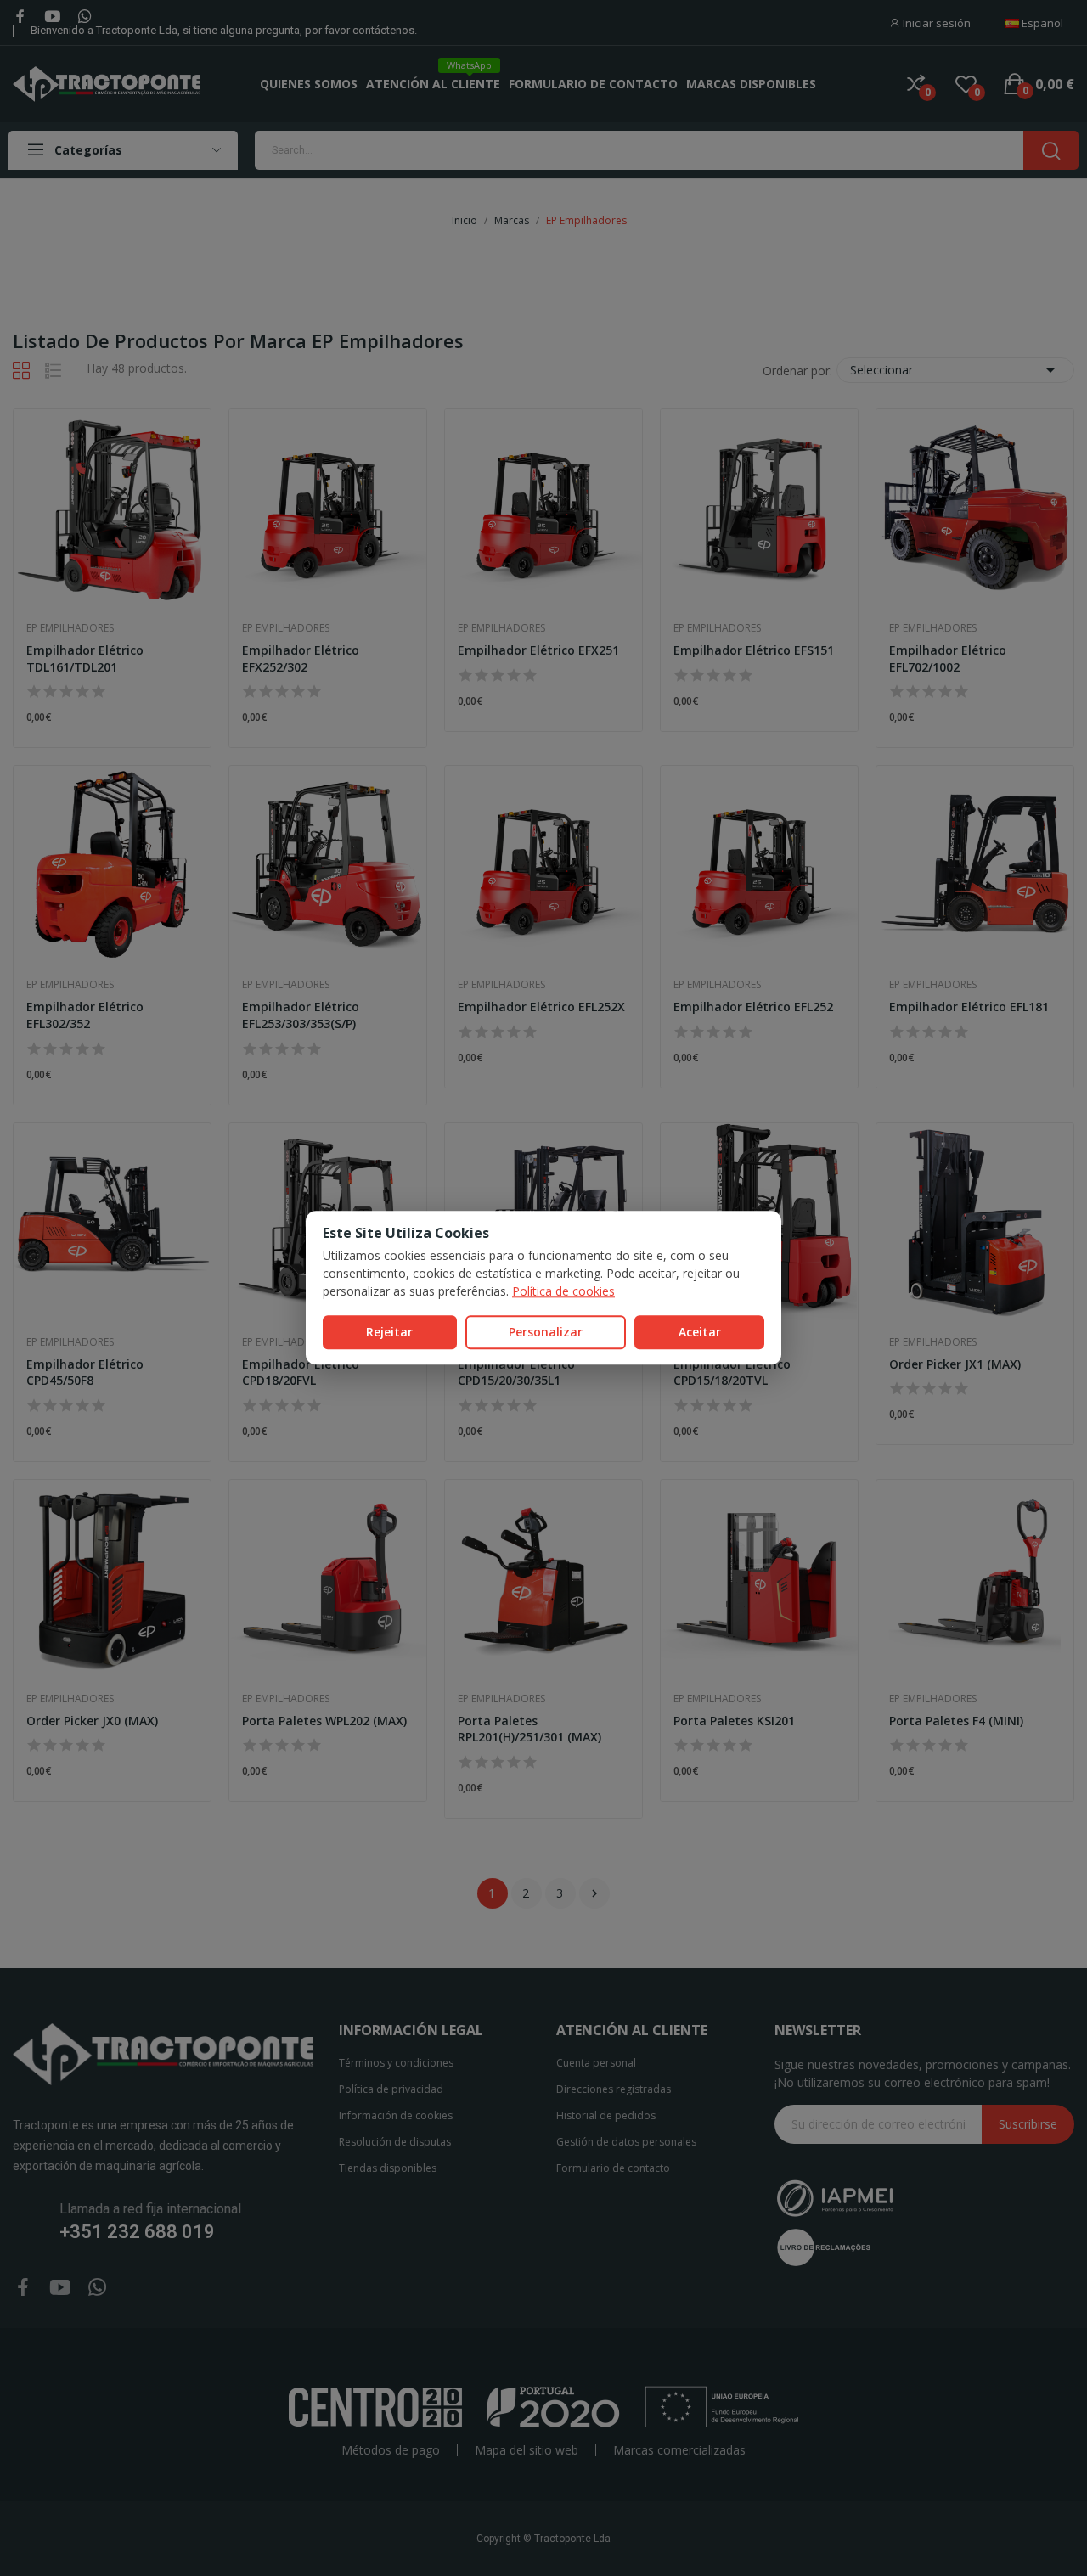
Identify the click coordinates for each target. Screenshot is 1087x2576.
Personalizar (546, 1332)
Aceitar (700, 1332)
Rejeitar (389, 1332)
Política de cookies (563, 1291)
